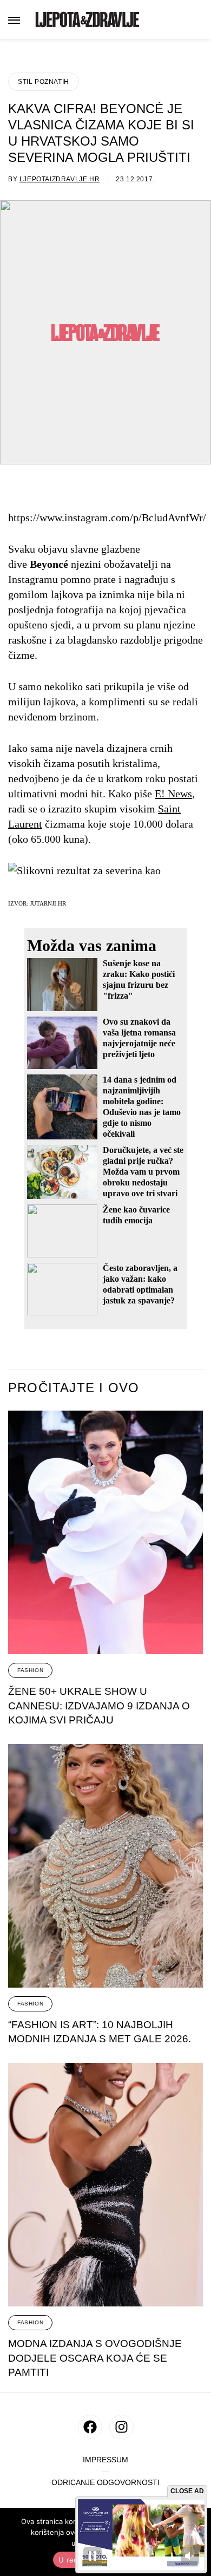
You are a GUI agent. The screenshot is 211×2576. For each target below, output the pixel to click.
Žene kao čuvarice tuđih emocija (136, 1215)
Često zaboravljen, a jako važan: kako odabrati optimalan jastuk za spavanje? (140, 1284)
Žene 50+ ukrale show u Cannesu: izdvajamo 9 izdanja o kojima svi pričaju (99, 1706)
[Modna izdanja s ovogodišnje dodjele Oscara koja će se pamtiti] (105, 2185)
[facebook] (90, 2427)
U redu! (72, 2560)
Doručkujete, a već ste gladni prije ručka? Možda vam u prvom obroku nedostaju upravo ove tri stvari (143, 1172)
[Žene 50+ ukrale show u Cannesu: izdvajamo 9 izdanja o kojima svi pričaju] (105, 1532)
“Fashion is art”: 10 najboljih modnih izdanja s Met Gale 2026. (100, 2032)
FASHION (30, 1670)
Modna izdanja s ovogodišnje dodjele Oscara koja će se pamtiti (95, 2358)
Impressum (105, 2460)
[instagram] (121, 2427)
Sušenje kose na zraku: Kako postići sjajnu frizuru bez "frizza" (139, 979)
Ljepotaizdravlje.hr (60, 179)
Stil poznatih (44, 82)
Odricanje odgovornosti (105, 2483)
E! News (173, 794)
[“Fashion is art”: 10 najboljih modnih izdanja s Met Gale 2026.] (105, 1866)
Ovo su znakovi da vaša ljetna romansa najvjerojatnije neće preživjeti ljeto (139, 1038)
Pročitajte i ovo (74, 1388)
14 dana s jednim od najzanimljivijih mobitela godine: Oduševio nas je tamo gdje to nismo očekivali (142, 1107)
